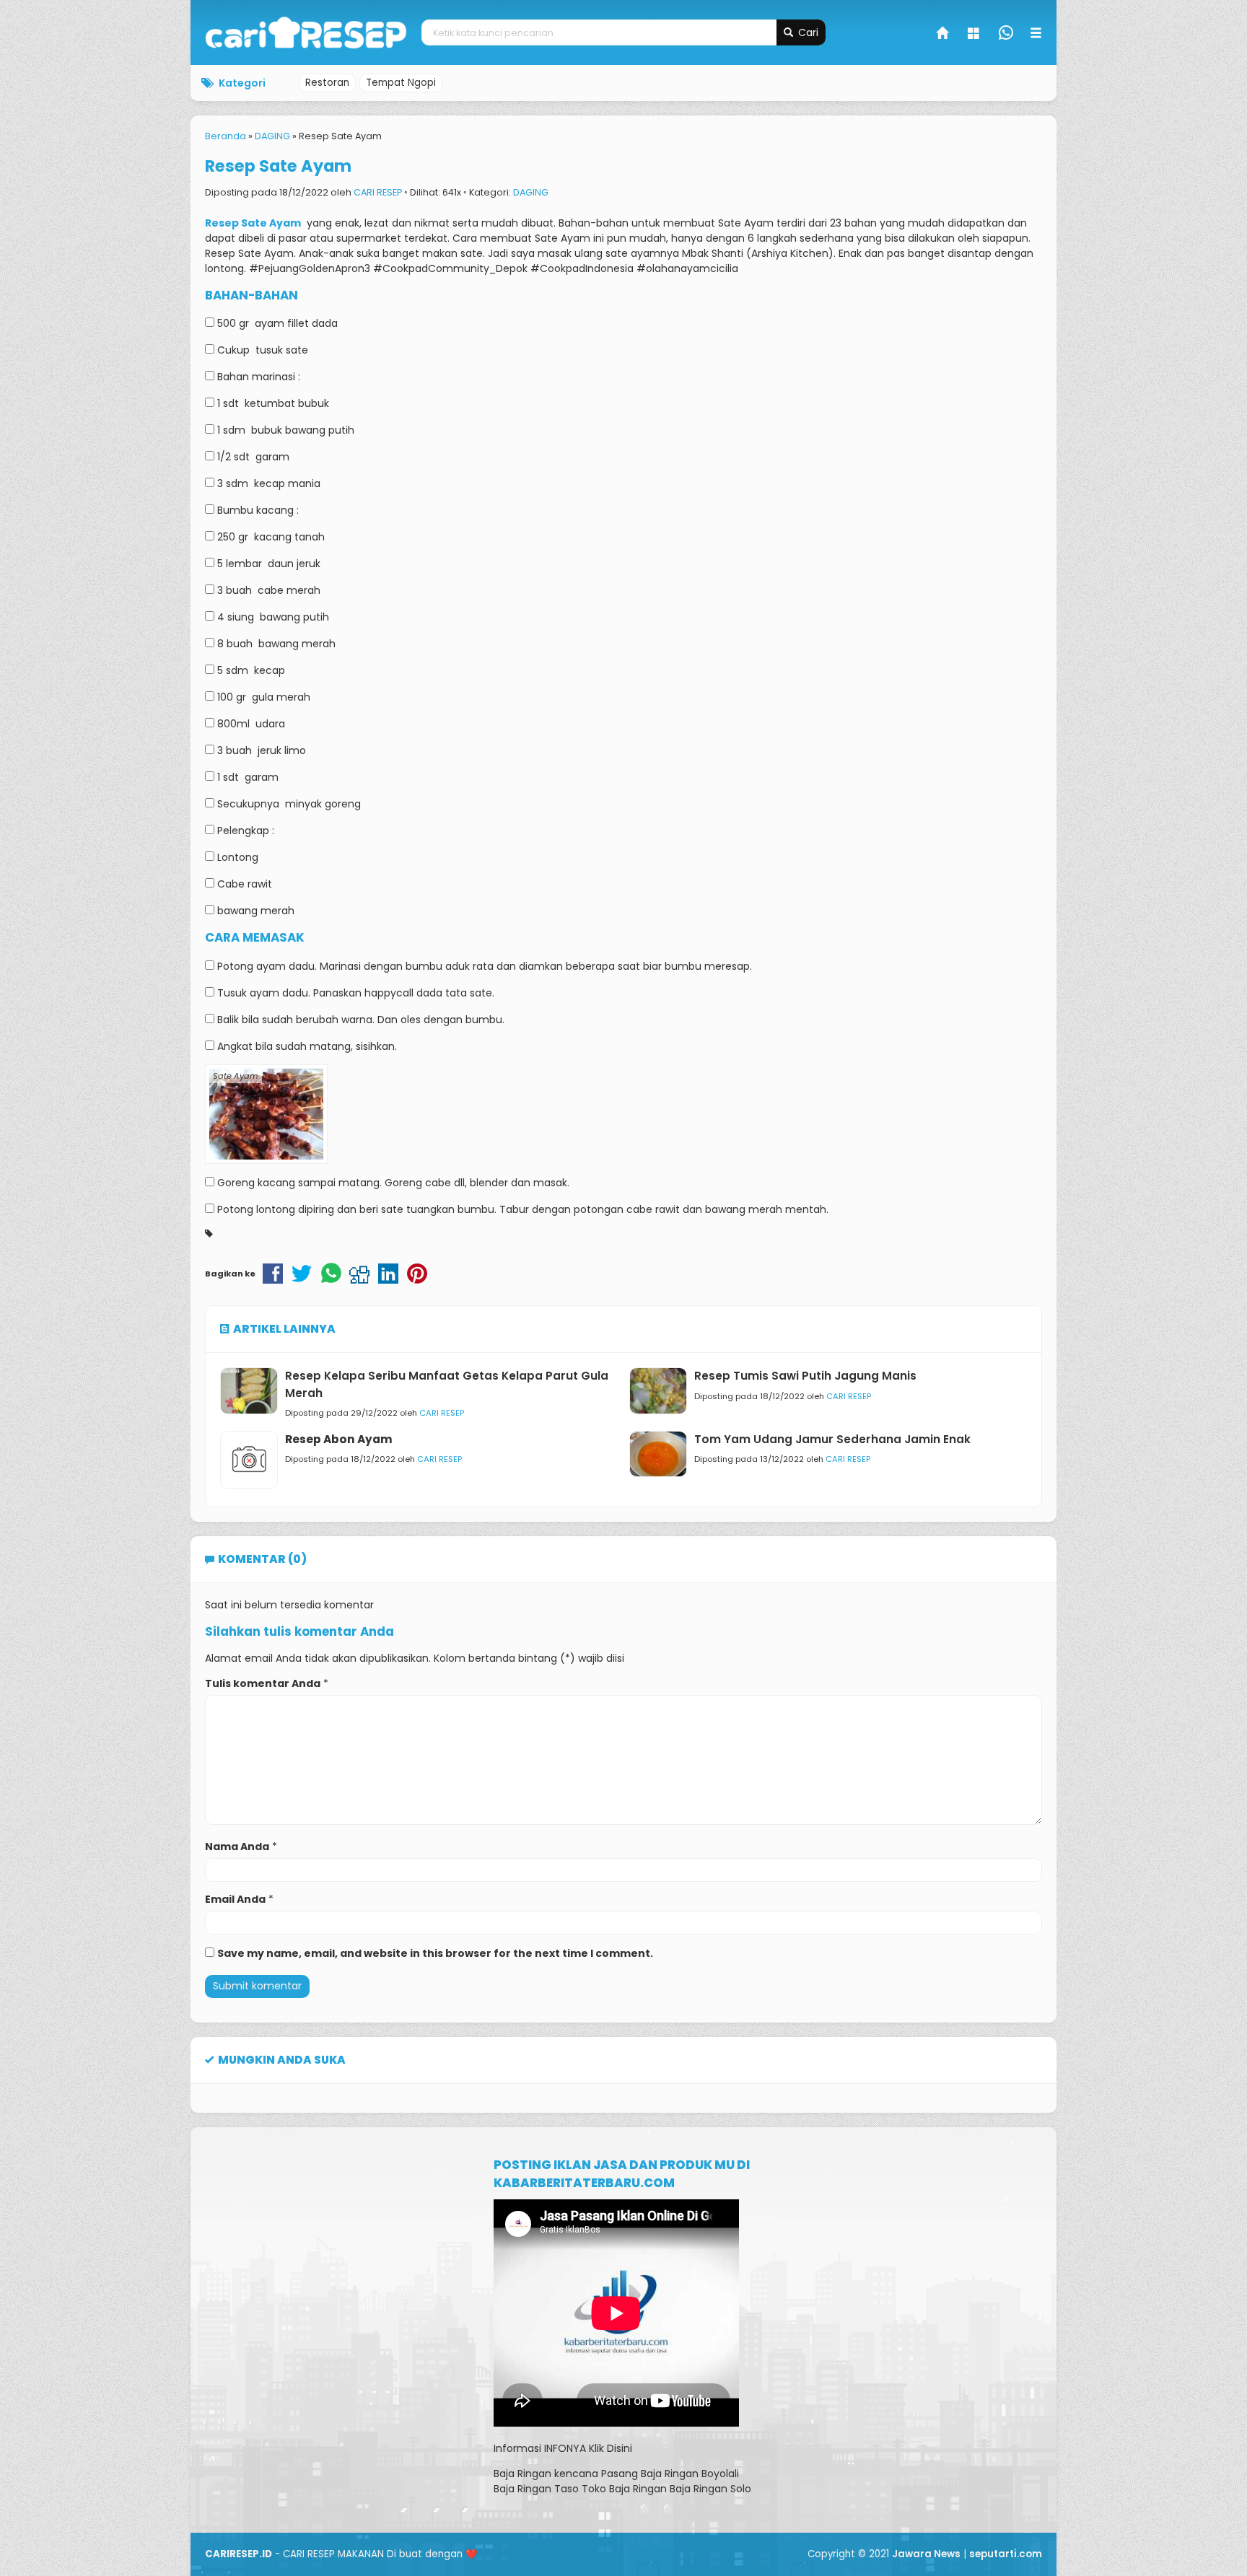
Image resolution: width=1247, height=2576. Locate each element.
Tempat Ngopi (401, 83)
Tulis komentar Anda (263, 1683)
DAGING (531, 192)
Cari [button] (807, 32)
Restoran (327, 83)
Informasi (517, 2448)
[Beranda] (943, 35)
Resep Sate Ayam (278, 166)
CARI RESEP (378, 192)
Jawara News (926, 2554)
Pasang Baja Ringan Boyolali (670, 2474)
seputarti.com (1006, 2554)
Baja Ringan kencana (546, 2474)
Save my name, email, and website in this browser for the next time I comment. (435, 1953)
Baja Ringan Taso (536, 2489)
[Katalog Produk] (975, 35)
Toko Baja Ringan (624, 2489)
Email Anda (235, 1899)
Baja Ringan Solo (710, 2489)
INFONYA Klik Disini (588, 2448)
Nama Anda (237, 1846)
